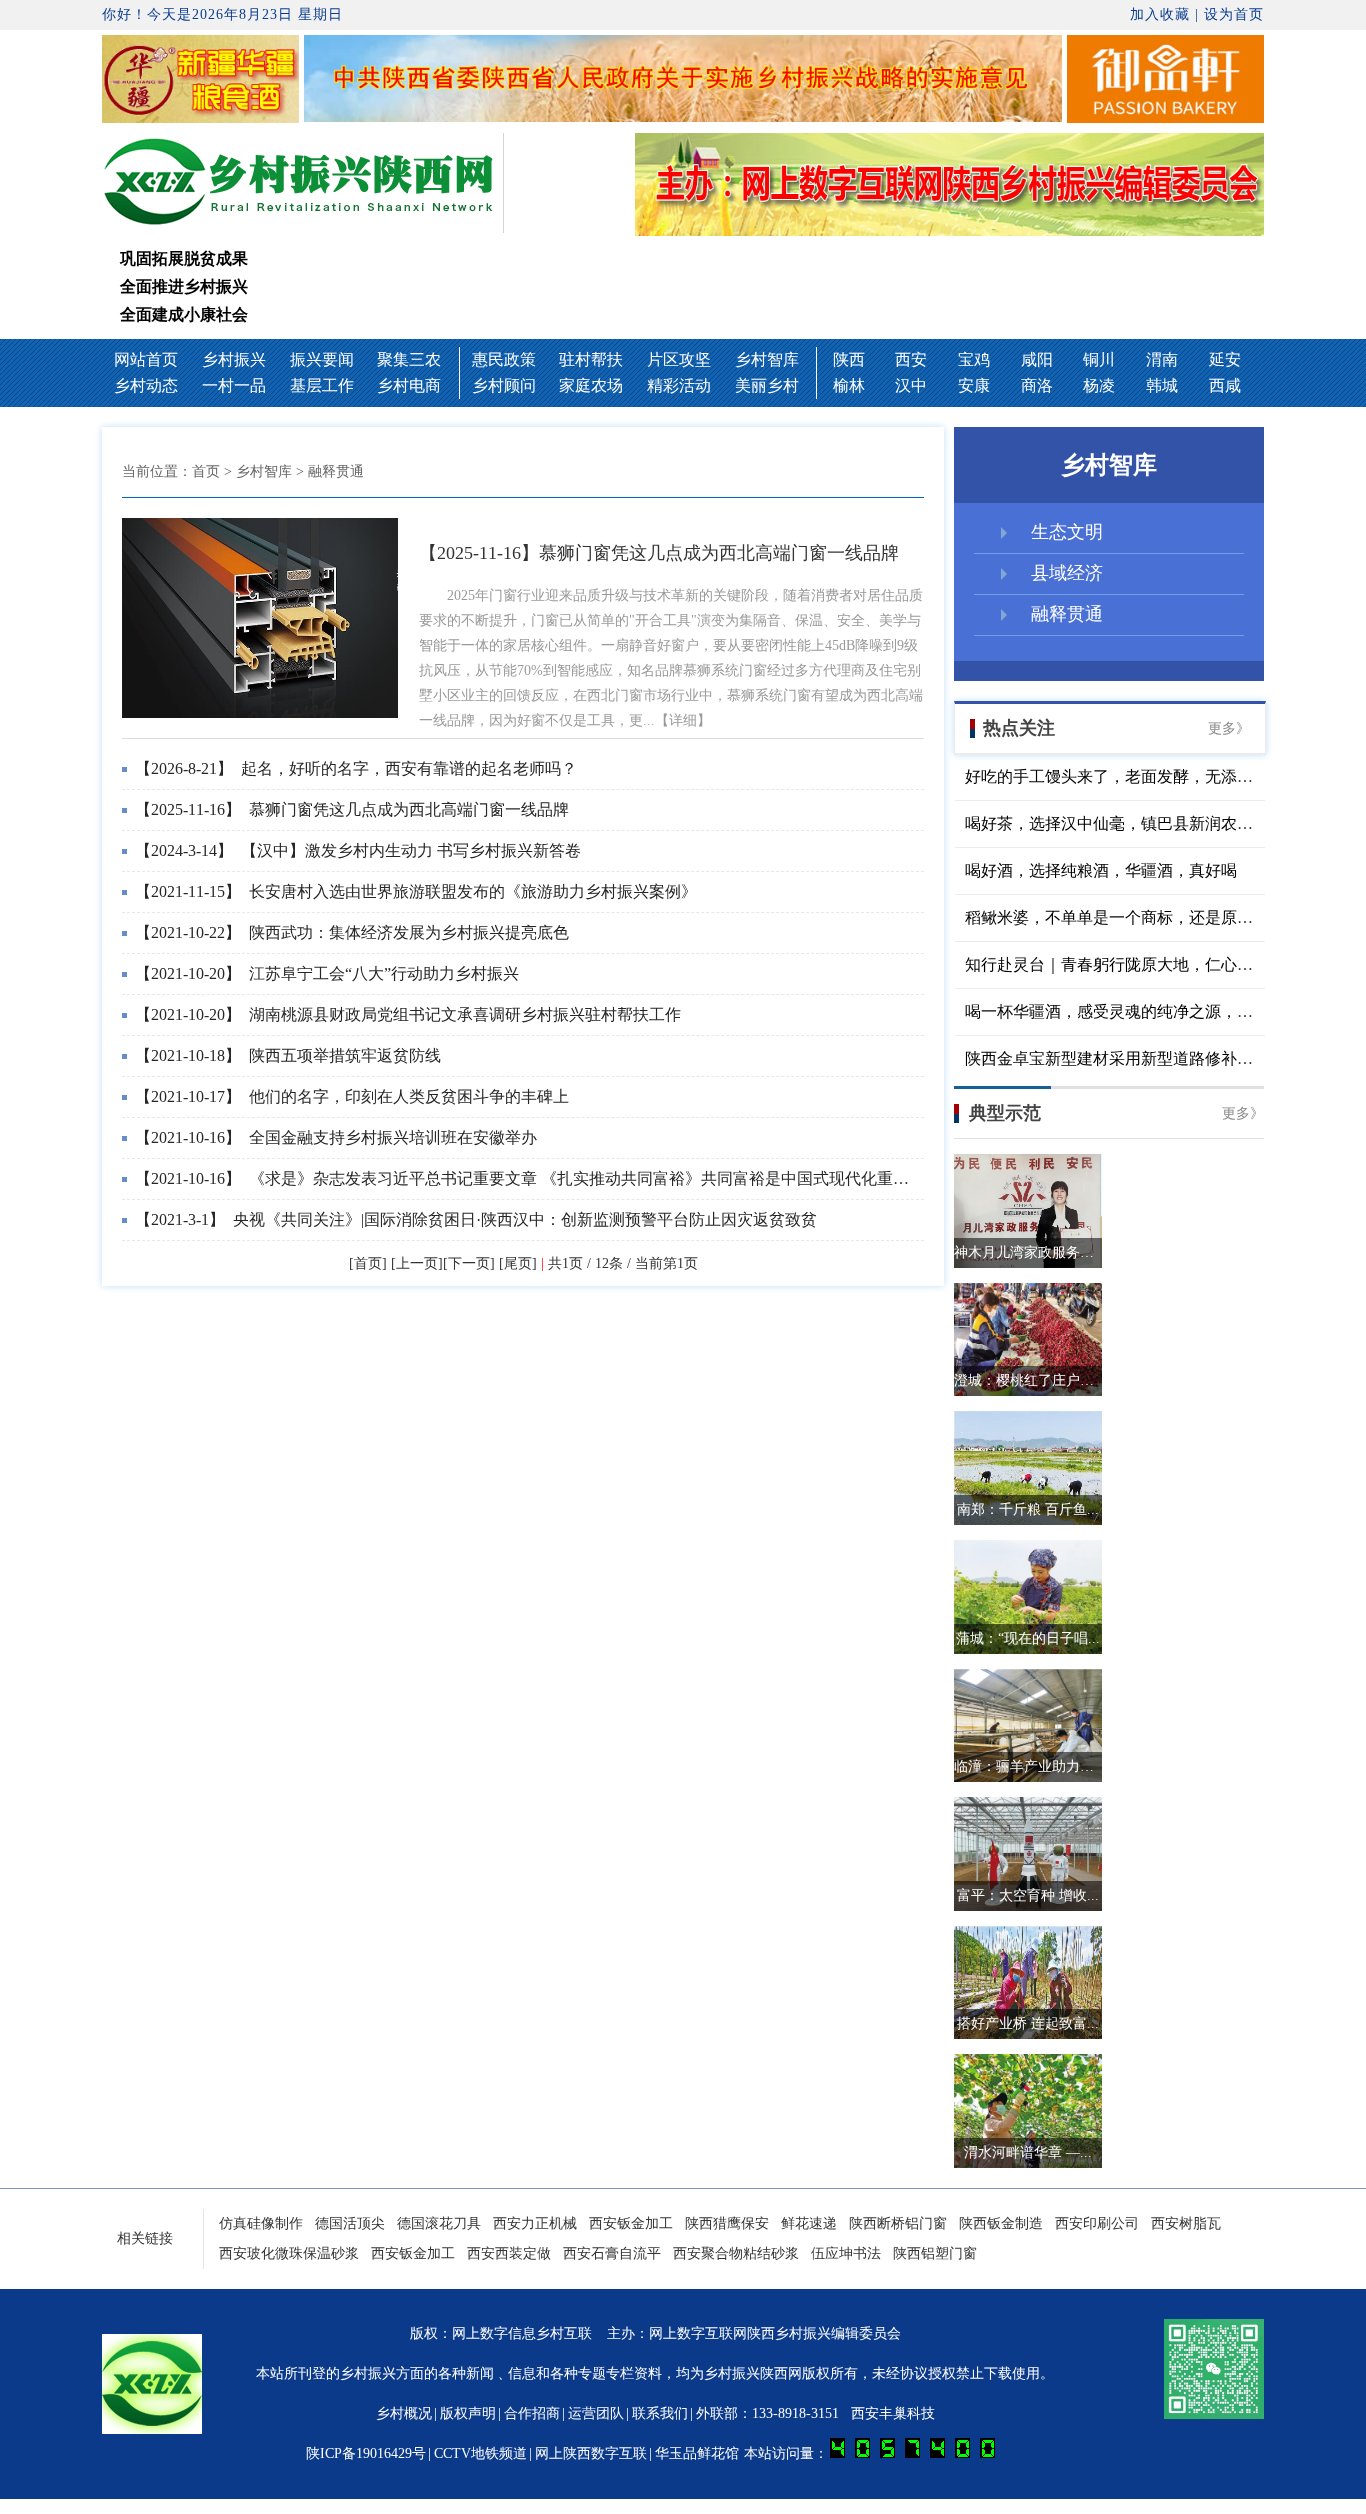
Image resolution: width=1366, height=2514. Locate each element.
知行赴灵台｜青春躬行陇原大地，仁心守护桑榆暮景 (1149, 964)
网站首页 (146, 359)
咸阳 (1037, 359)
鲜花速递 (809, 2223)
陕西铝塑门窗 (935, 2253)
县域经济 (1067, 573)
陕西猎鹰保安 (727, 2223)
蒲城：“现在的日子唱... (1028, 1638)
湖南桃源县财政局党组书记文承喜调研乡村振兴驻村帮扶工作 (408, 1014)
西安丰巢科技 (893, 2413)
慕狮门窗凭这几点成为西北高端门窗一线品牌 (352, 809)
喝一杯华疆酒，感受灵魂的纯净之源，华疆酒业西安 (1149, 1011)
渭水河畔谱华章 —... (1028, 2152)
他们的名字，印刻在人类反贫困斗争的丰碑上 (352, 1096)
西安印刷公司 (1097, 2223)
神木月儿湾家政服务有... (1028, 1252)
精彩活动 (679, 385)
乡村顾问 (504, 385)
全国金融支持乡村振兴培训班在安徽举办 (336, 1137)
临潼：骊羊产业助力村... (1028, 1766)
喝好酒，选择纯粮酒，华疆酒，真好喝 (1101, 870)
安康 (974, 385)
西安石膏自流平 (612, 2253)
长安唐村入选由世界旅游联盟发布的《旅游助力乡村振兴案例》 (416, 891)
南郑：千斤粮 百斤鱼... (1028, 1509)
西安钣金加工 (631, 2223)
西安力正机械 (535, 2223)
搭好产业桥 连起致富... (1028, 2023)
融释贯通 (1067, 614)
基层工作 (322, 385)
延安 (1225, 359)
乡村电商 (409, 385)
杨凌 (1099, 385)
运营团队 (596, 2413)
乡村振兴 (234, 359)
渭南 (1162, 359)
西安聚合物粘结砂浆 (736, 2253)
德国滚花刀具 (439, 2223)
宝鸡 (974, 359)
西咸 (1225, 385)
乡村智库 (767, 359)
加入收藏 (1160, 14)
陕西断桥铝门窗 (898, 2223)
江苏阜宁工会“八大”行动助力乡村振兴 (327, 973)
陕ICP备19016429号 (366, 2453)
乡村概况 (404, 2413)
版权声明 (468, 2413)
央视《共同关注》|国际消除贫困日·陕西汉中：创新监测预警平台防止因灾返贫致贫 (476, 1219)
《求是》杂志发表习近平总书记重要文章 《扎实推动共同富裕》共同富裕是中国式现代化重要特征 (538, 1178)
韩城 (1162, 385)
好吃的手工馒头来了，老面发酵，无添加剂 (1117, 776)
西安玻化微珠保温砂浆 (289, 2253)
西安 (911, 359)
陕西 (849, 359)
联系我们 (660, 2413)
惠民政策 (504, 359)
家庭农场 (591, 385)
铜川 (1099, 359)
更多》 (1229, 728)
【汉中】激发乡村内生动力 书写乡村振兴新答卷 (358, 850)
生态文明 (1067, 532)
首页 (206, 471)
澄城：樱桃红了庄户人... (1028, 1380)
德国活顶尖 (350, 2223)
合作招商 (532, 2413)
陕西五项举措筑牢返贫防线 (288, 1055)
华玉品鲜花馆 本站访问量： (743, 2453)
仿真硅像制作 (261, 2223)
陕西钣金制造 (1001, 2223)
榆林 (849, 385)
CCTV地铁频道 (480, 2453)
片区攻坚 (679, 359)
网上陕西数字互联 (591, 2453)
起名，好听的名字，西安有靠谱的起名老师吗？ (356, 768)
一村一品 (234, 385)
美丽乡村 (767, 385)
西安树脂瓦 (1186, 2223)
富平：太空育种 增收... (1028, 1895)
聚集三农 (409, 359)
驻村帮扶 (591, 359)
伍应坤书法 (846, 2253)
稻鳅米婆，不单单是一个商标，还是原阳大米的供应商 (1157, 917)
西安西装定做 (509, 2253)
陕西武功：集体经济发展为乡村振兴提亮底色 (352, 932)
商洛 (1037, 385)
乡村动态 (146, 385)
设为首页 (1234, 14)
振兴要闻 (322, 359)
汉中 (911, 385)
